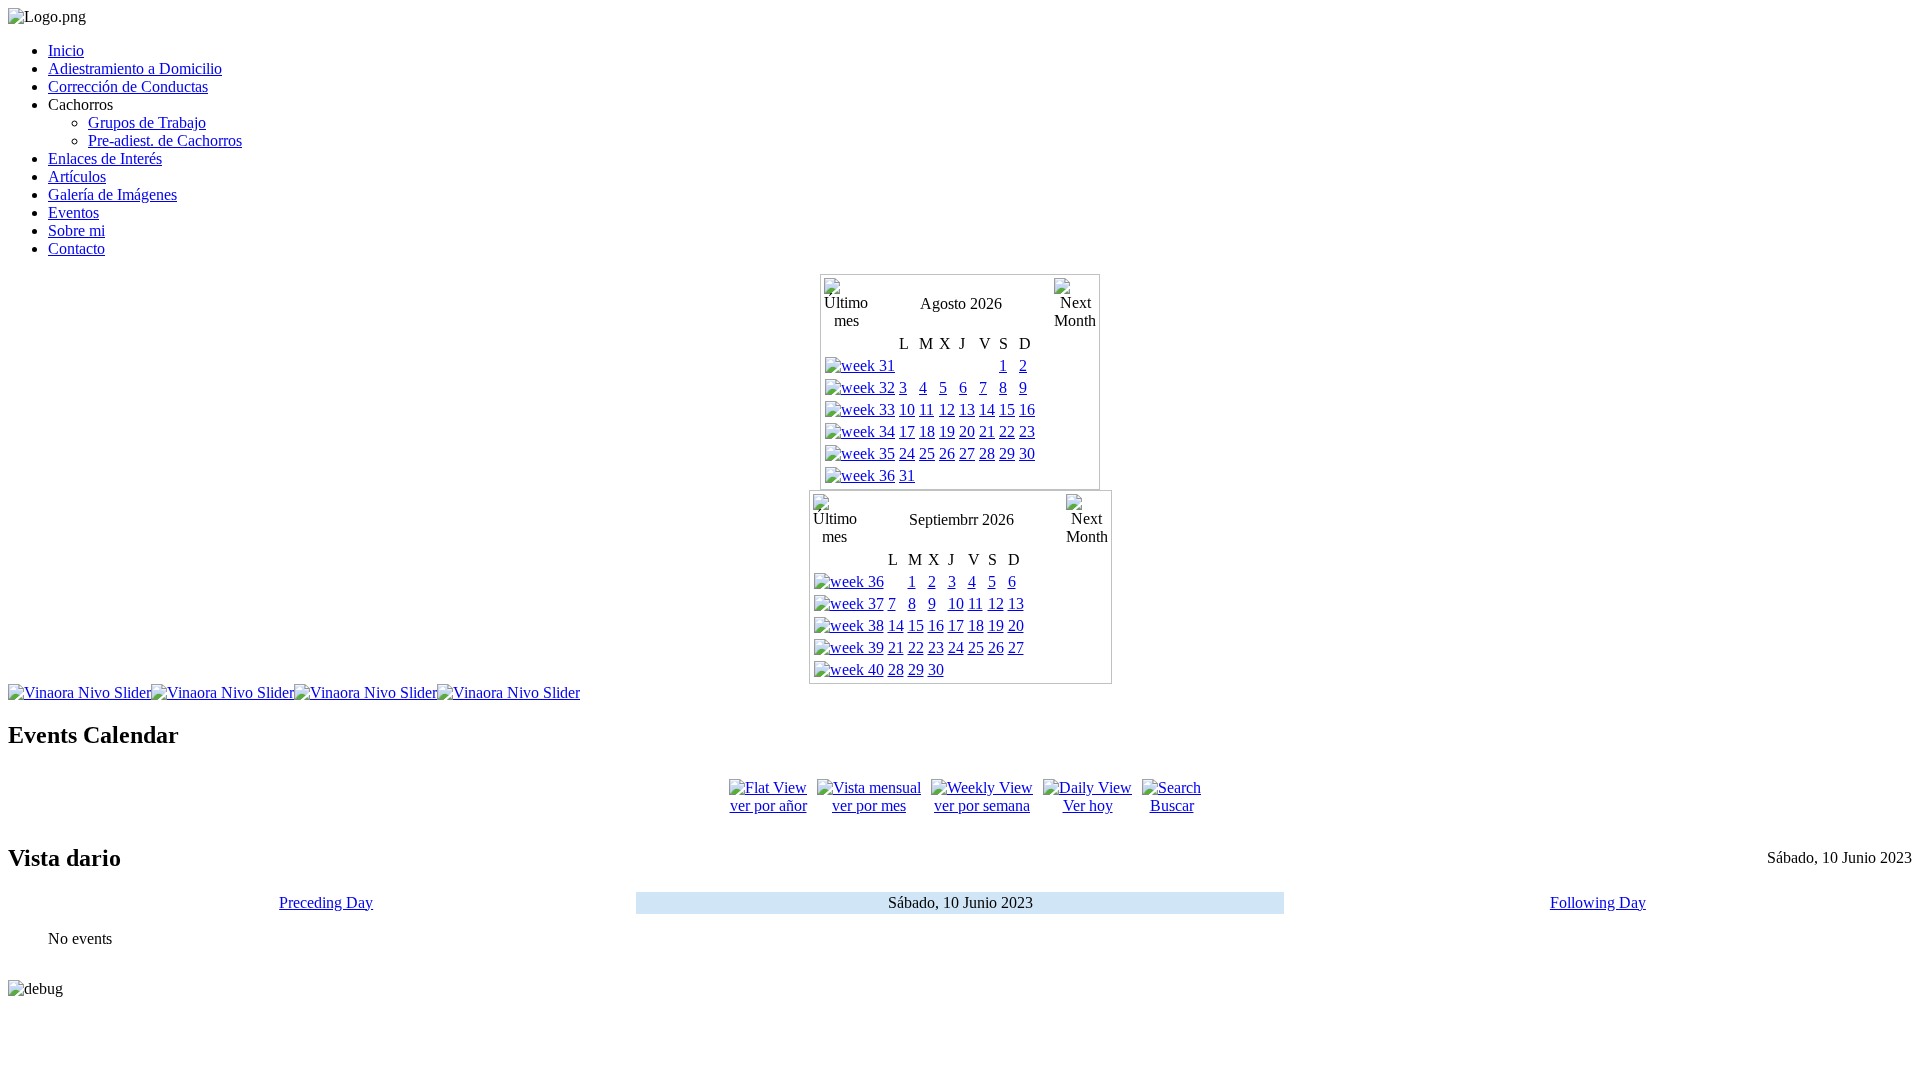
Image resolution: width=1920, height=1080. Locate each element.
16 (1027, 409)
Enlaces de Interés (105, 158)
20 (967, 431)
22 (1007, 431)
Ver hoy (1088, 805)
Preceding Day (326, 902)
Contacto (76, 248)
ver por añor (768, 805)
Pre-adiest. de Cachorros (165, 140)
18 (927, 431)
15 (1007, 409)
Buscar (1172, 805)
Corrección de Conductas (128, 86)
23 (1027, 431)
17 (907, 431)
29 (1007, 453)
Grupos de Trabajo (147, 122)
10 (907, 409)
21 (987, 431)
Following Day (1598, 902)
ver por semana (982, 805)
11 (926, 409)
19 (947, 431)
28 (987, 453)
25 (927, 453)
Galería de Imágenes (112, 194)
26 (947, 453)
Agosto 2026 (961, 303)
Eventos (73, 212)
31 (907, 475)
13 (967, 409)
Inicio (66, 50)
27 (967, 453)
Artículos (77, 176)
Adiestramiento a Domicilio (135, 68)
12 (947, 409)
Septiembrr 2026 (961, 519)
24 (907, 453)
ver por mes (869, 805)
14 (987, 409)
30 (1027, 453)
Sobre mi (76, 230)
